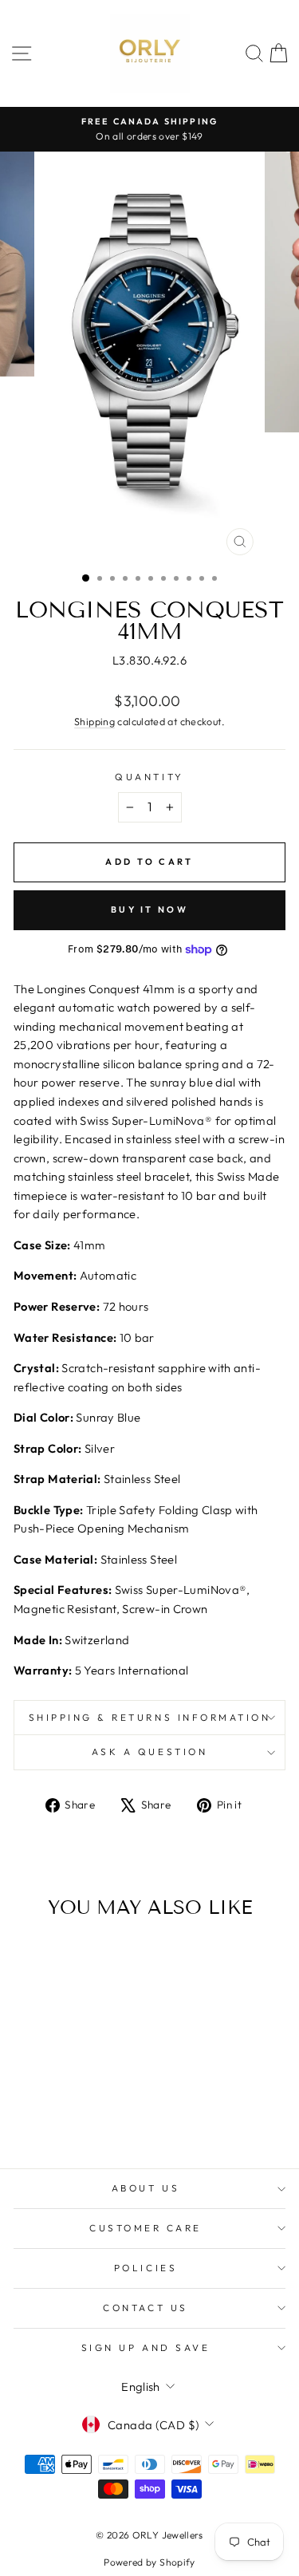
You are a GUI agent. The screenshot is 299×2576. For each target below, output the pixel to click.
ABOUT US (146, 2188)
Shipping (94, 721)
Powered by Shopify (149, 2562)
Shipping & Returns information (150, 1717)
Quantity (149, 777)
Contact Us (145, 2308)
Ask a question (149, 1752)
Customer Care (146, 2228)
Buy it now (149, 909)
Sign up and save (146, 2347)
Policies (146, 2268)
